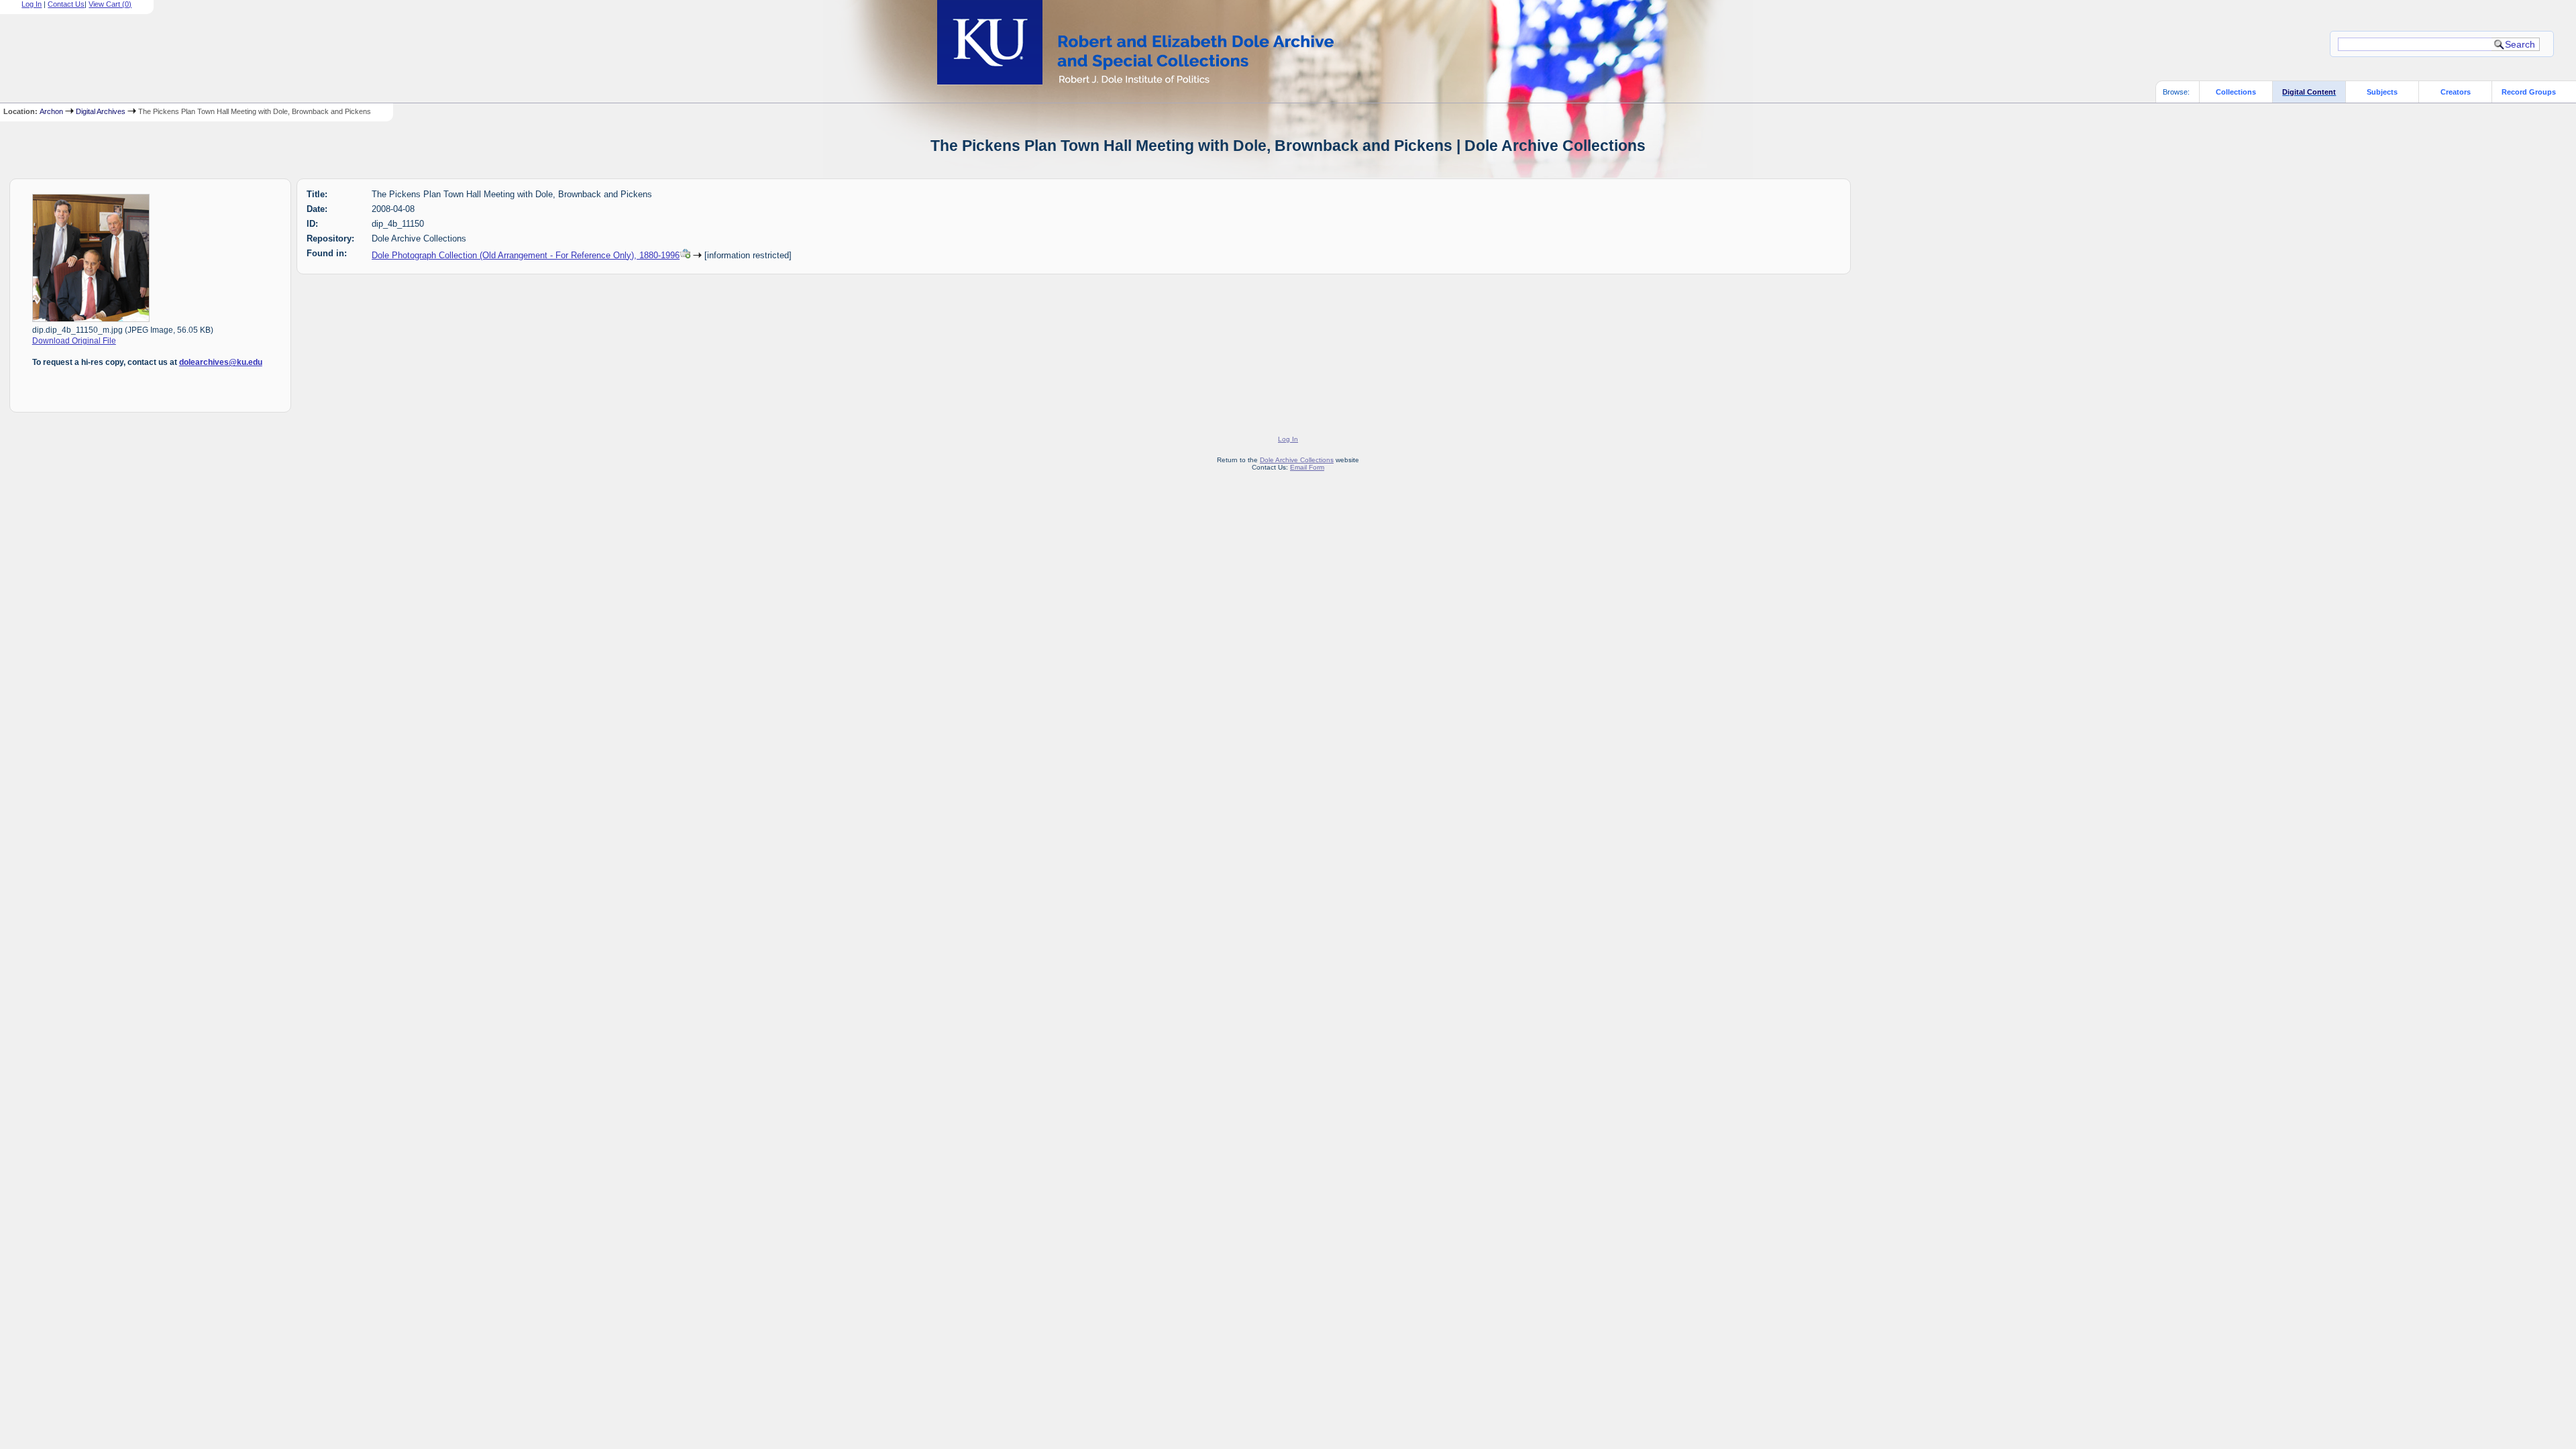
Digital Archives (101, 111)
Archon (51, 111)
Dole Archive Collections (1297, 460)
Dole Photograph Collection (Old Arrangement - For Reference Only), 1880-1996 (526, 255)
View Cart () (110, 4)
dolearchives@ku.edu (221, 362)
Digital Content (2309, 92)
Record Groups (2529, 92)
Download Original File (74, 341)
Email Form (1307, 467)
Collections (2236, 92)
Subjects (2382, 92)
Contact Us (66, 4)
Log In (32, 4)
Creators (2456, 92)
